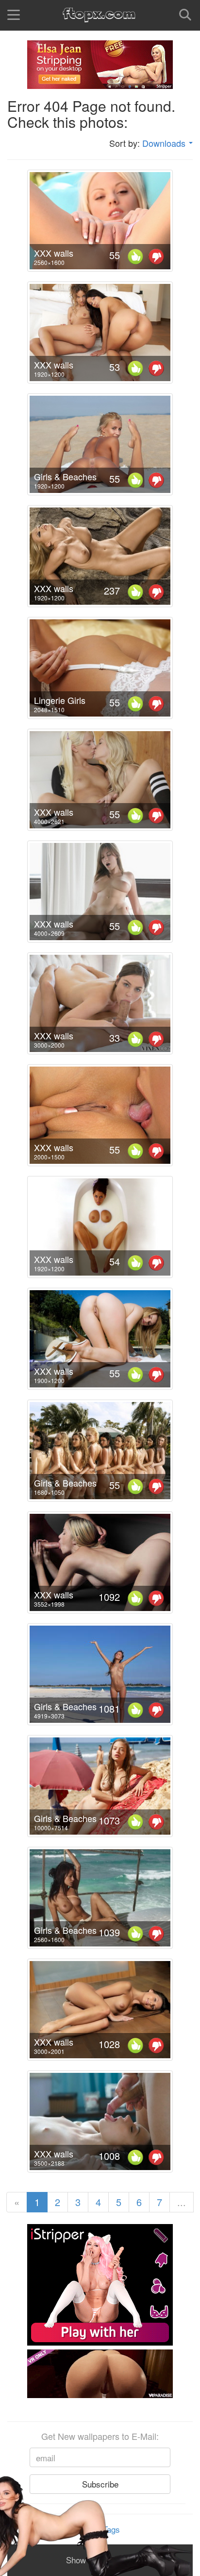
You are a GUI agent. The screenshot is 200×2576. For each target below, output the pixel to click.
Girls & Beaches (65, 476)
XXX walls (54, 253)
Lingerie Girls (60, 700)
